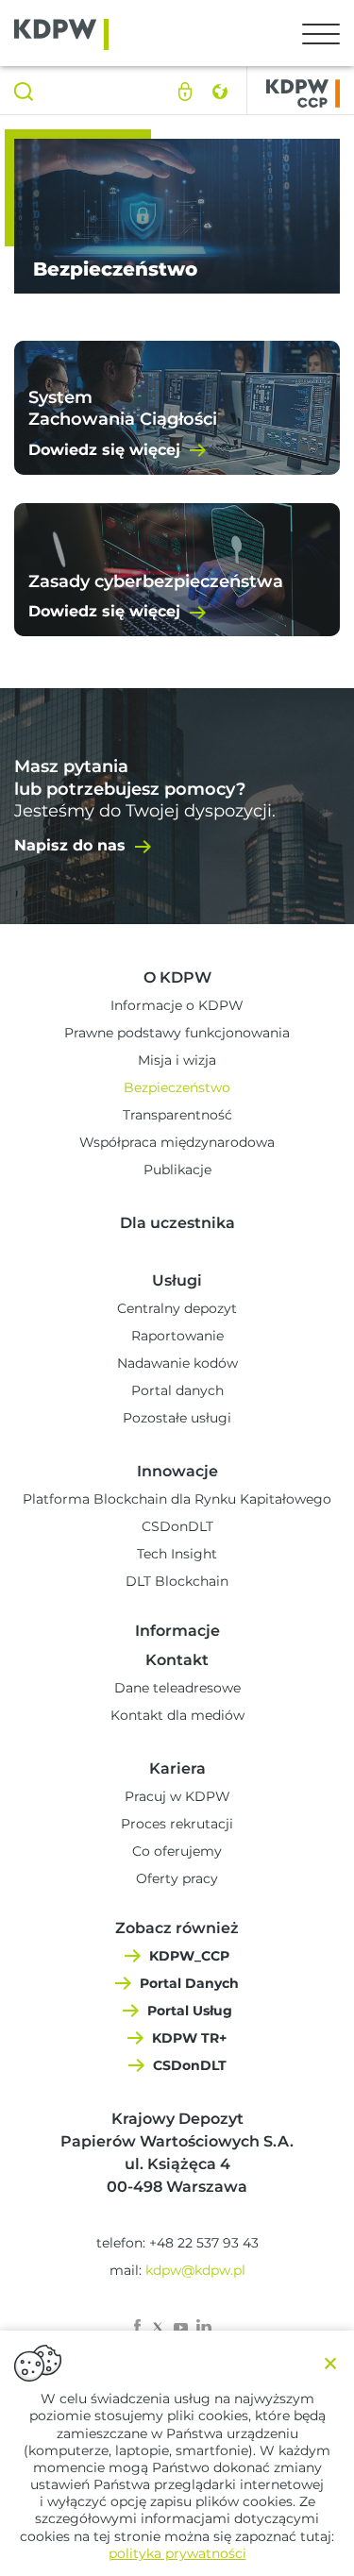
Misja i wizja (177, 1060)
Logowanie (185, 92)
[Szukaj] (24, 92)
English (219, 92)
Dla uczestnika (177, 1223)
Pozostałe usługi (177, 1418)
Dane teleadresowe (177, 1688)
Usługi (177, 1280)
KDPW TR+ (189, 2038)
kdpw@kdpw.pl (195, 2270)
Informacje (177, 1631)
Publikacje (177, 1170)
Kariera (177, 1768)
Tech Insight (177, 1554)
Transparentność (177, 1115)
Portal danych (177, 1390)
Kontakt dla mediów (177, 1715)
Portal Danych (189, 1983)
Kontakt (177, 1660)
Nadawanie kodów (177, 1363)
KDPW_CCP (189, 1956)
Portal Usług (190, 2011)
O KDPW (177, 977)
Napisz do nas (70, 845)
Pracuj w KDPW (177, 1796)
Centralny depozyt (177, 1308)
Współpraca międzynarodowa (177, 1142)
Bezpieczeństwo (177, 1087)
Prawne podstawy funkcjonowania (177, 1033)
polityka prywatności (177, 2553)
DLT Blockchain (177, 1581)
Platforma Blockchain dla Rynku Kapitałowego (177, 1499)
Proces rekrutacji (177, 1824)
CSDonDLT (177, 1526)
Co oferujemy (177, 1851)
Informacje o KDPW (177, 1005)
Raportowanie (177, 1336)
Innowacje (177, 1471)
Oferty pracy (177, 1878)
